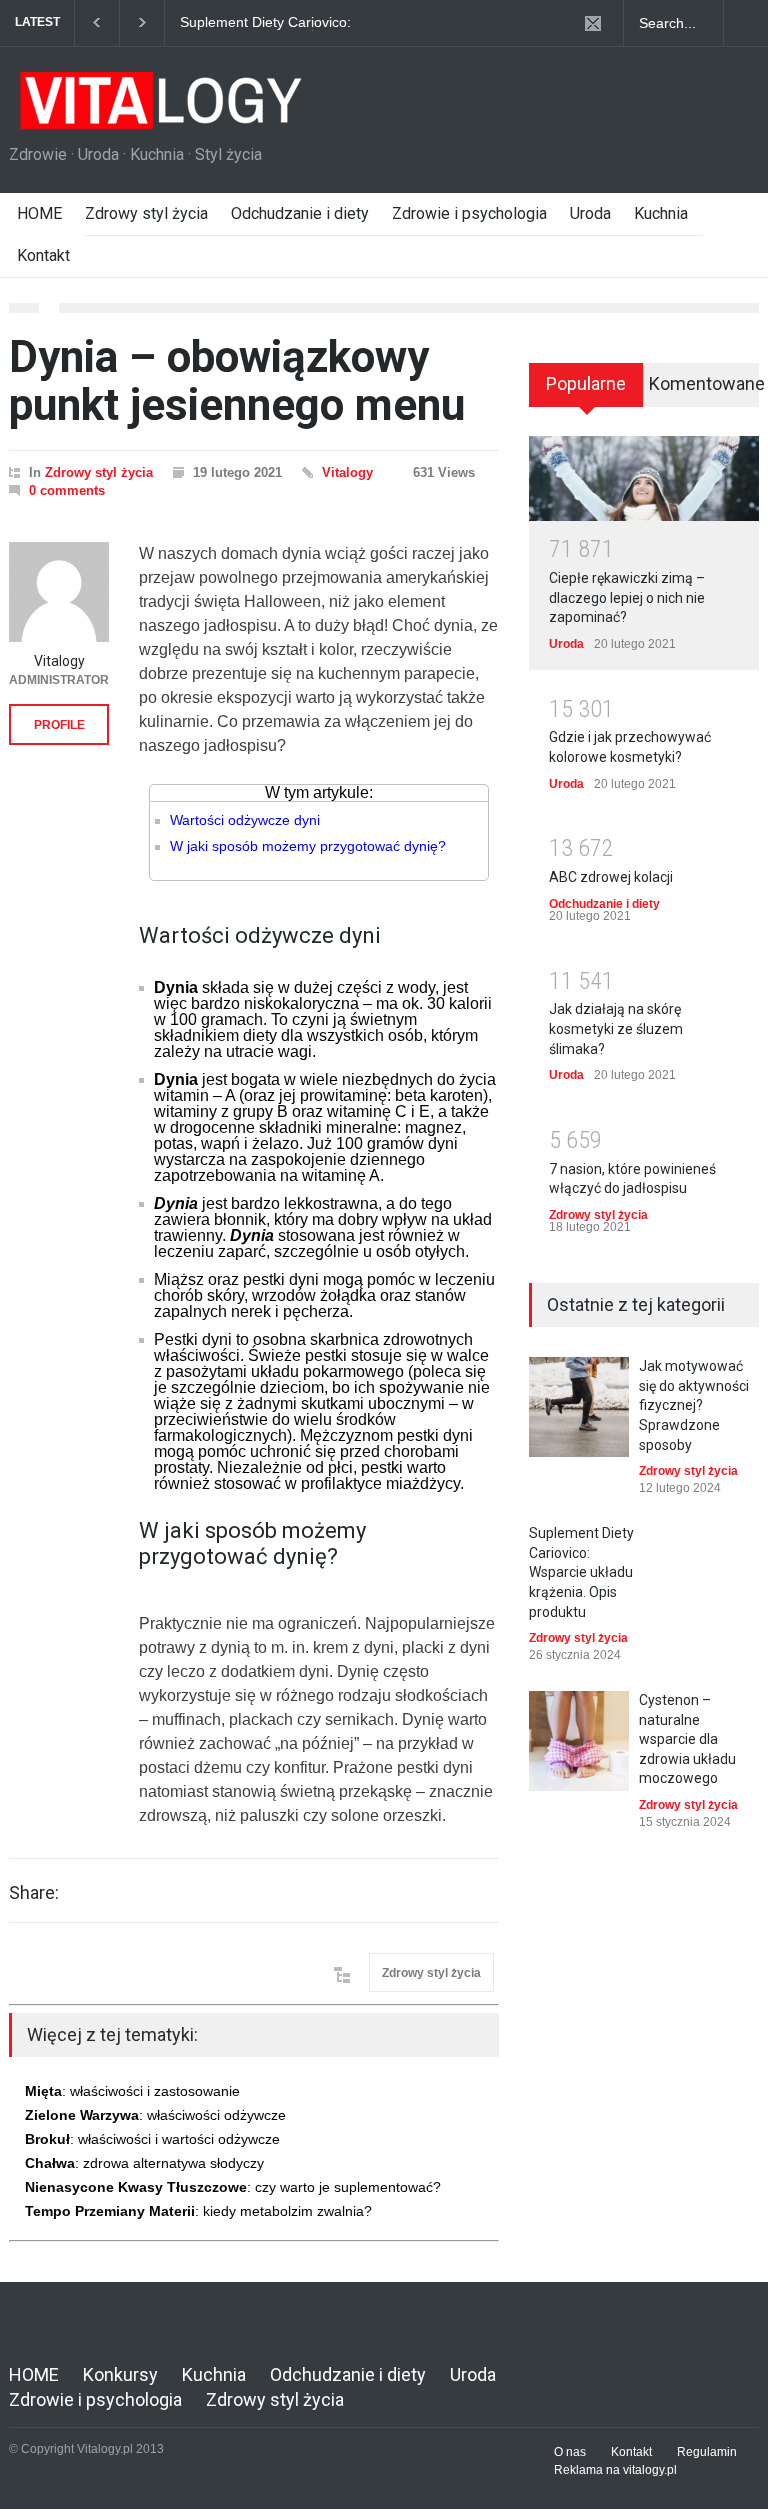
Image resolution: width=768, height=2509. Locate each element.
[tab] (586, 392)
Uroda (590, 213)
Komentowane (704, 383)
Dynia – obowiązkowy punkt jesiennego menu (237, 381)
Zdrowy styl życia (146, 213)
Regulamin (707, 2452)
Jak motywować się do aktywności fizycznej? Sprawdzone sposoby (694, 1405)
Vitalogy (347, 472)
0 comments (67, 490)
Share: (34, 1893)
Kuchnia (661, 213)
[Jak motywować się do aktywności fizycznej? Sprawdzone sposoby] (579, 1407)
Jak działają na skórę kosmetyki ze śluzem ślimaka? (616, 1028)
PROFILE (59, 725)
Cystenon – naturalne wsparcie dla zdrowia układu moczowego (687, 1739)
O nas (570, 2452)
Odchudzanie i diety (300, 213)
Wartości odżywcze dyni (245, 820)
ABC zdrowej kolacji (611, 877)
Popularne (586, 383)
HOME (39, 213)
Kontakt (43, 255)
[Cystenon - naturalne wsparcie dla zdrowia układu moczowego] (579, 1741)
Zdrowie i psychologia (469, 213)
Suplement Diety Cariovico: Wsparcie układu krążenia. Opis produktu (280, 23)
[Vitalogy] (59, 592)
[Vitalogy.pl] (158, 108)
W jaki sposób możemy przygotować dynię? (308, 846)
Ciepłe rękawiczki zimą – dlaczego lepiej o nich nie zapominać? (627, 597)
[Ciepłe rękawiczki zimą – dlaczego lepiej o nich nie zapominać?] (644, 478)
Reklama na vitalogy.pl (615, 2470)
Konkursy (120, 2374)
